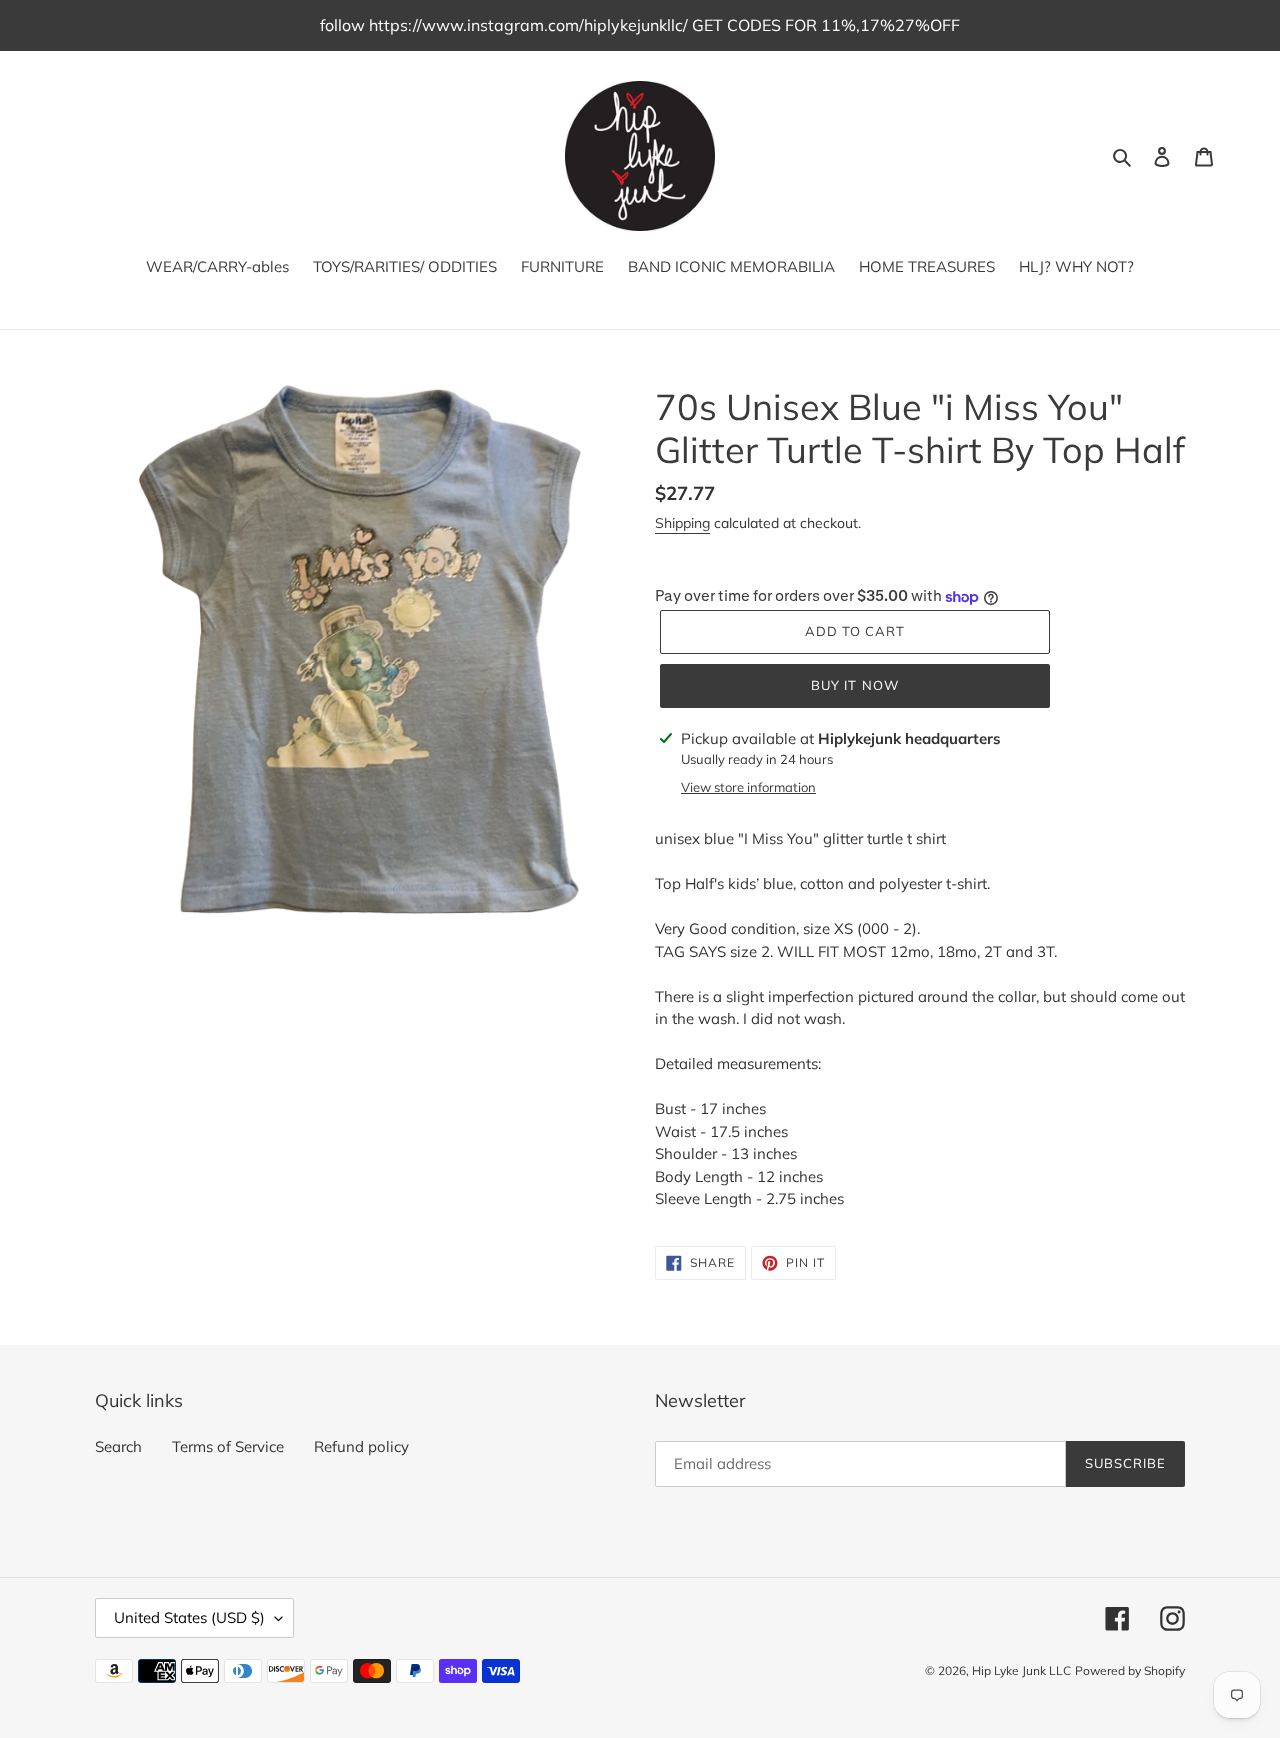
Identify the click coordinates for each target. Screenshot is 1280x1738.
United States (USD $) (189, 1617)
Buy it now (854, 685)
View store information (748, 787)
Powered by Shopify (1130, 1670)
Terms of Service (228, 1446)
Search (118, 1446)
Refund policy (361, 1446)
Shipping (682, 523)
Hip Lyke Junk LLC (1021, 1670)
